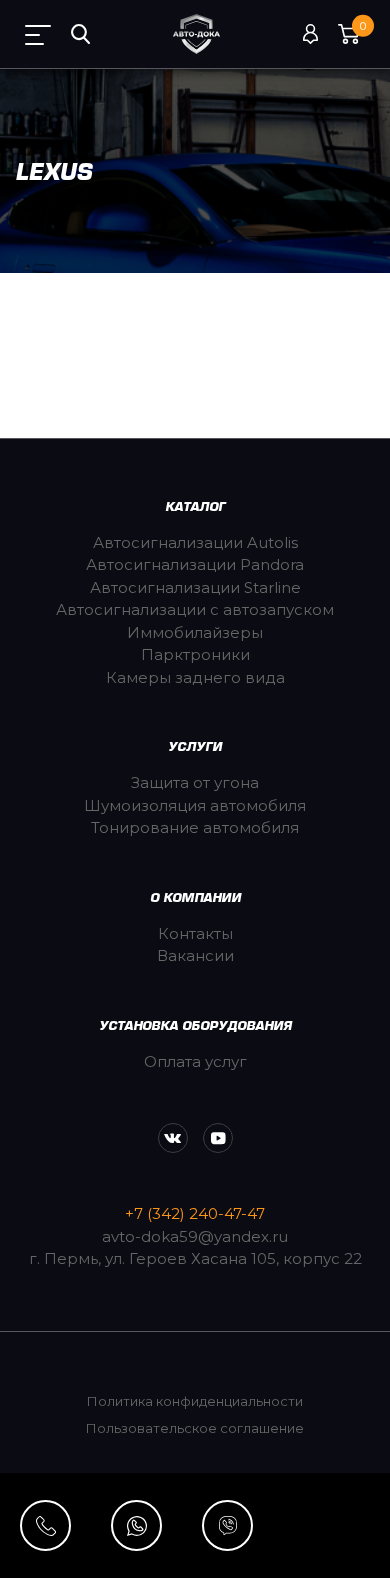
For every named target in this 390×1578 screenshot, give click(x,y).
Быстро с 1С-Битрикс (269, 1548)
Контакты (195, 933)
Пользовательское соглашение (195, 1428)
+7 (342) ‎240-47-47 (195, 1213)
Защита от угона (195, 782)
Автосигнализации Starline (195, 587)
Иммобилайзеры (195, 632)
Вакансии (195, 955)
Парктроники (195, 654)
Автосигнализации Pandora (195, 564)
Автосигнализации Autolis (195, 542)
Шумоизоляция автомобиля (195, 805)
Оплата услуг (195, 1061)
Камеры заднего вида (195, 677)
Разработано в (195, 1508)
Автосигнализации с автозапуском (195, 609)
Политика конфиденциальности (195, 1401)
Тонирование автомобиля (195, 827)
